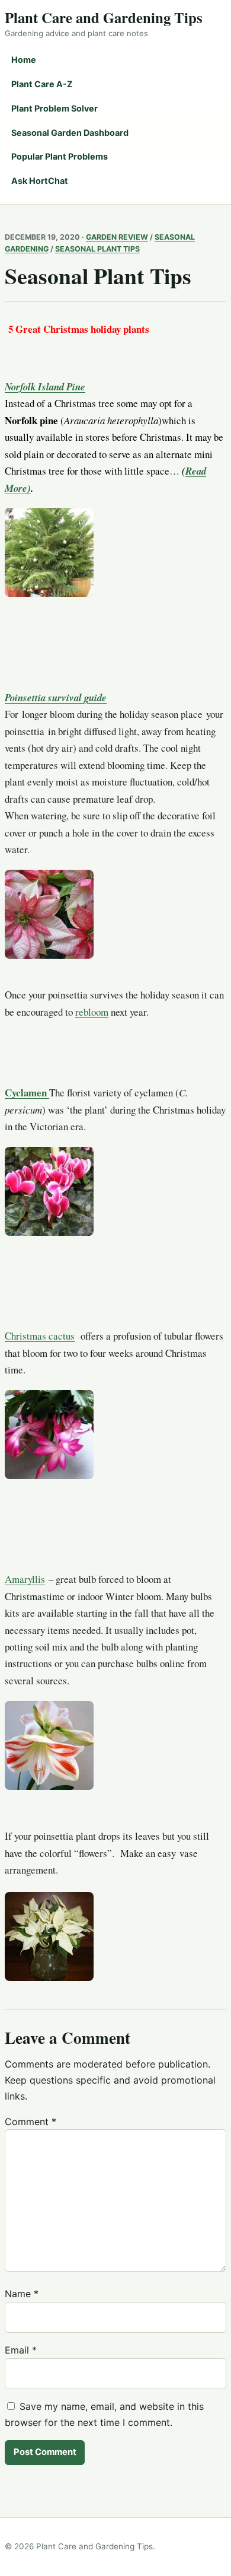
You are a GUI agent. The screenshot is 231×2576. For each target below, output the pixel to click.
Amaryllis (25, 1579)
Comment (31, 2122)
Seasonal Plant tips (97, 249)
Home (24, 60)
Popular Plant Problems (60, 156)
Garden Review (117, 237)
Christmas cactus (40, 1336)
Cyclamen (27, 1093)
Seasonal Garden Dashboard (70, 133)
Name (22, 2294)
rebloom (92, 1012)
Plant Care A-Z (42, 84)
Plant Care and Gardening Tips (104, 17)
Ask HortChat (40, 181)
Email (21, 2350)
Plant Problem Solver (54, 108)
